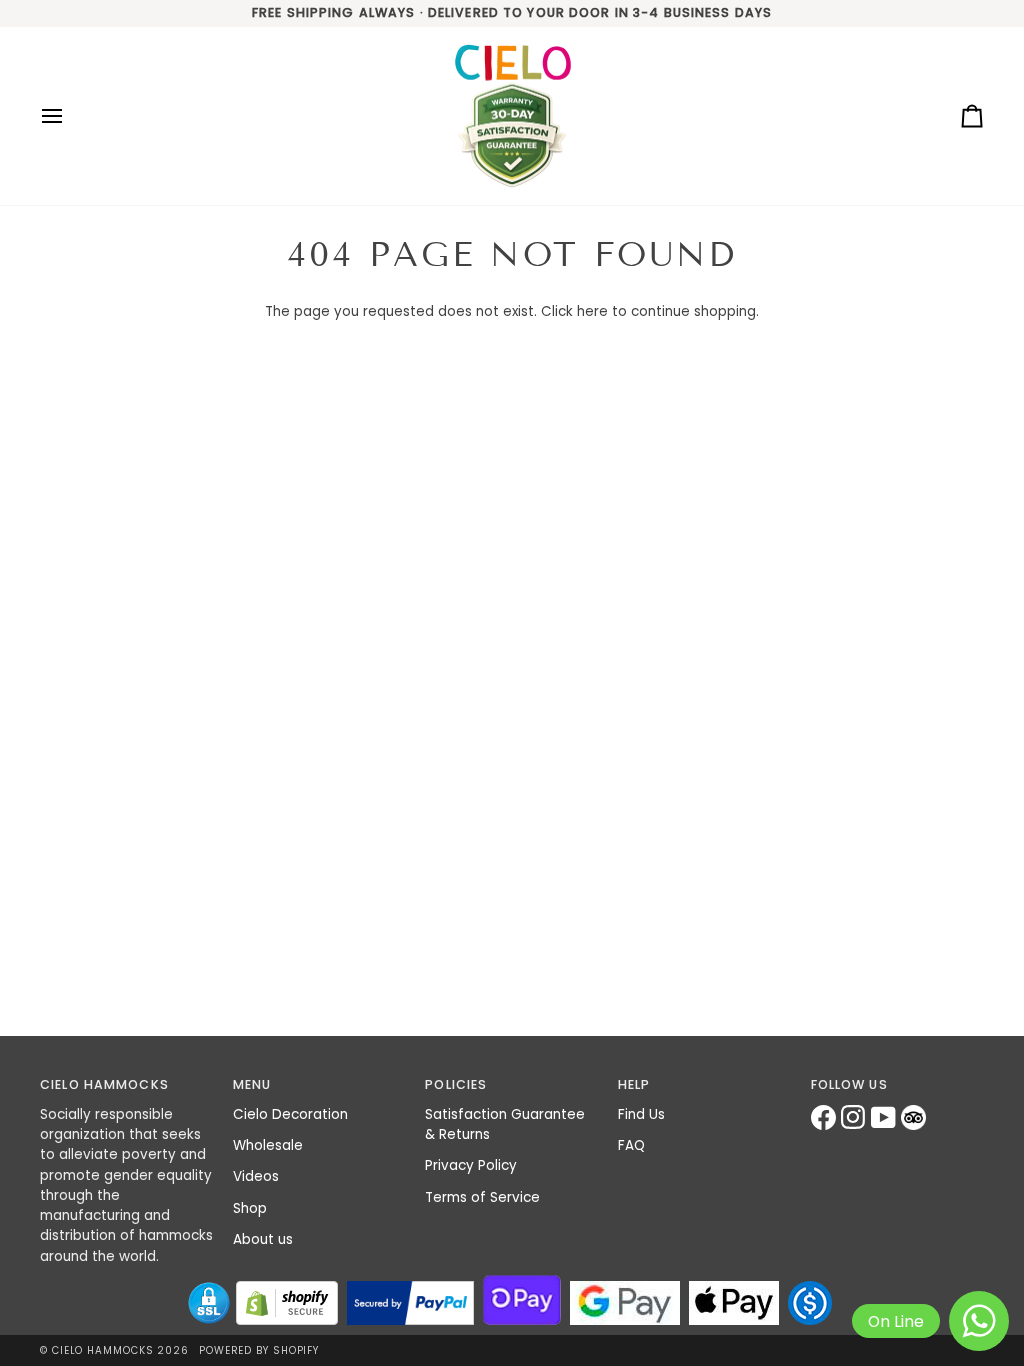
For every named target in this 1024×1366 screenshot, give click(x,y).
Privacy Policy (471, 1165)
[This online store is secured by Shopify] (287, 1303)
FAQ (631, 1145)
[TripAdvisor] (916, 1117)
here (592, 311)
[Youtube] (886, 1117)
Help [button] (634, 1084)
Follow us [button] (849, 1084)
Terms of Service (482, 1197)
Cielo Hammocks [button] (104, 1084)
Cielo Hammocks (103, 1350)
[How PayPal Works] (410, 1303)
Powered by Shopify (259, 1350)
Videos (256, 1176)
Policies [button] (456, 1084)
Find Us (641, 1114)
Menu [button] (252, 1084)
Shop (250, 1208)
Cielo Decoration (290, 1114)
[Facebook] (826, 1117)
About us (263, 1239)
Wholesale (268, 1145)
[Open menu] (70, 116)
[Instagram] (856, 1117)
